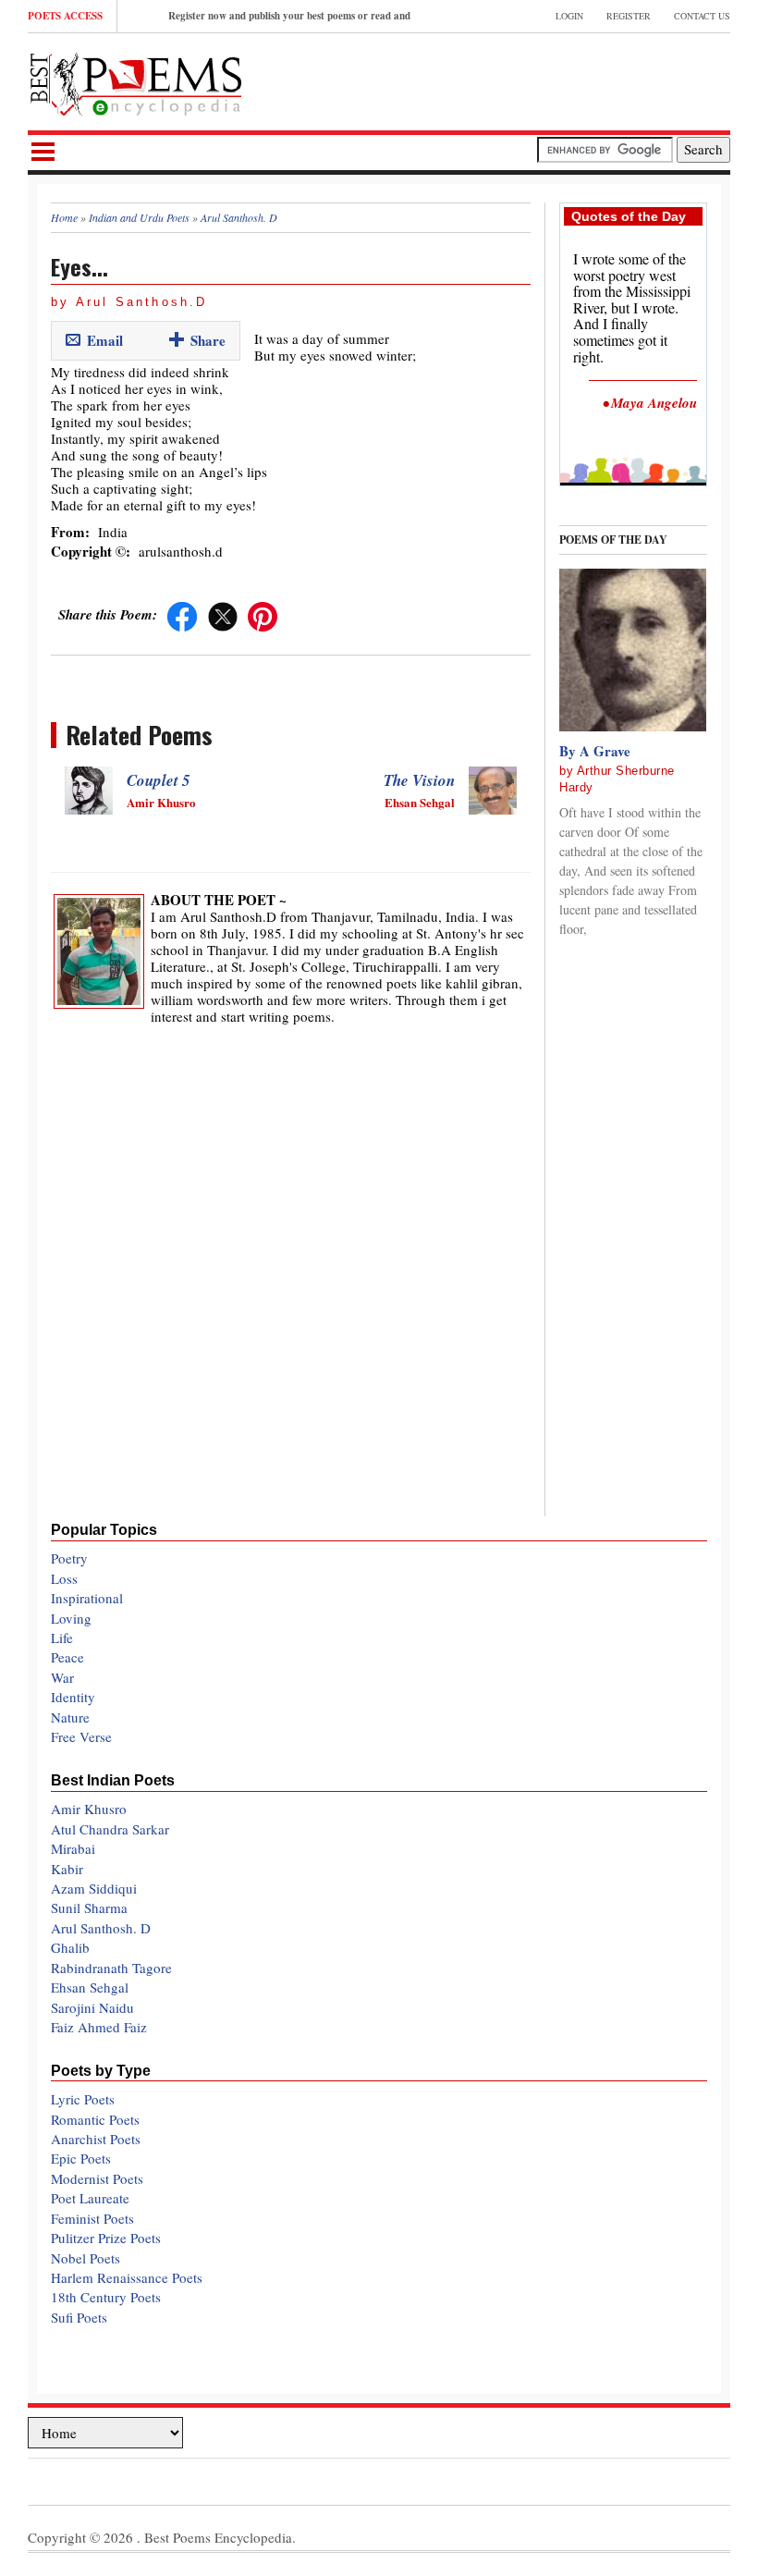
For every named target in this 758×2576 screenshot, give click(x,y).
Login (569, 16)
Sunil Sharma (89, 1907)
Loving (71, 1618)
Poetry (69, 1558)
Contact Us (702, 16)
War (62, 1677)
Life (62, 1638)
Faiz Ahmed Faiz (99, 2027)
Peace (67, 1657)
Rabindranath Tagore (111, 1968)
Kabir (67, 1869)
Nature (70, 1717)
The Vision (419, 780)
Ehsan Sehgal (90, 1987)
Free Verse (81, 1736)
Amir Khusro (89, 1809)
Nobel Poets (86, 2258)
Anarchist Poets (96, 2139)
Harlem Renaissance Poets (127, 2277)
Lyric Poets (83, 2099)
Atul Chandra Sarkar (110, 1829)
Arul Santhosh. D (101, 1928)
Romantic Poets (95, 2119)
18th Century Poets (106, 2297)
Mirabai (73, 1848)
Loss (64, 1578)
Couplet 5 (159, 780)
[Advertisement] (514, 80)
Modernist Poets (97, 2178)
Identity (73, 1697)
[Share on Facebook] (182, 614)
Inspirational (87, 1598)
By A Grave (595, 751)
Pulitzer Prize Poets (106, 2238)
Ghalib (70, 1947)
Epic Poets (81, 2158)
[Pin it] (263, 614)
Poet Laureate (90, 2198)
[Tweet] (223, 614)
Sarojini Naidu (92, 2007)
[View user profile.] (99, 949)
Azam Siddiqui (94, 1888)
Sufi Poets (79, 2317)
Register (629, 16)
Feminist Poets (92, 2218)
